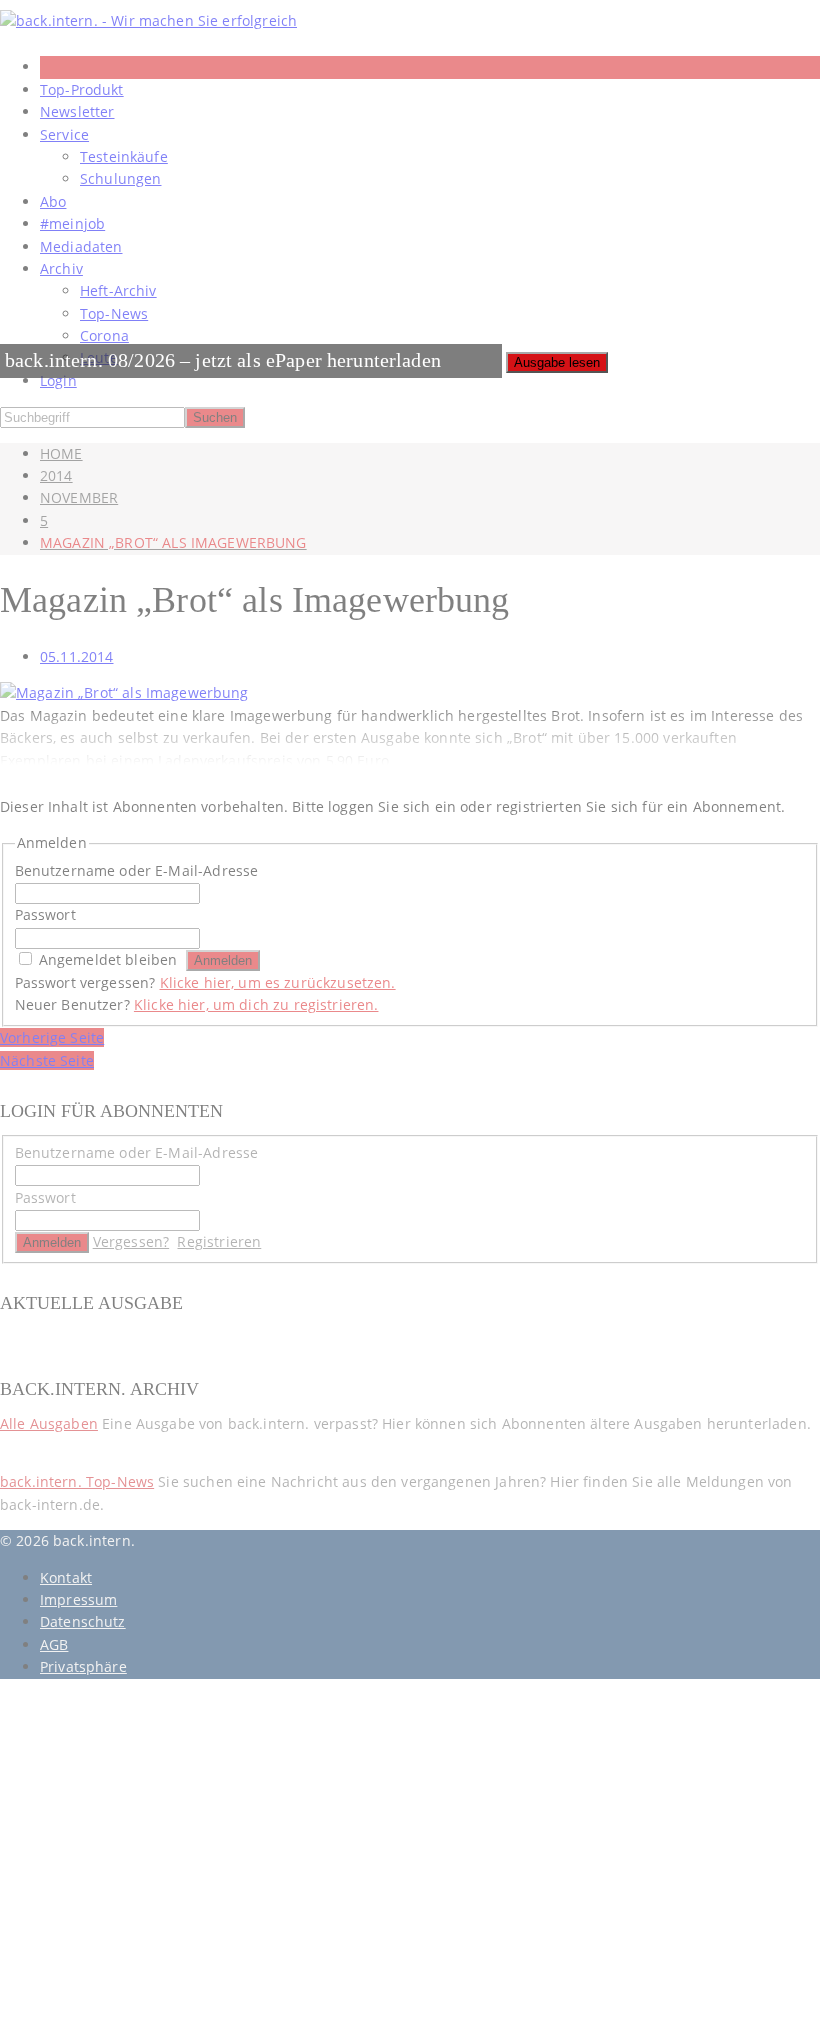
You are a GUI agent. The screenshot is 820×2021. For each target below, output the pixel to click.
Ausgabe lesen (557, 362)
